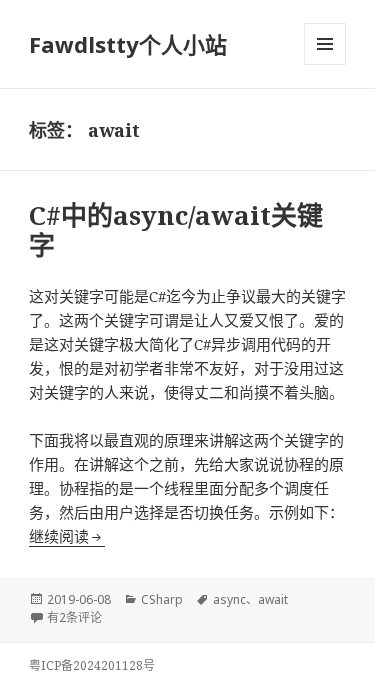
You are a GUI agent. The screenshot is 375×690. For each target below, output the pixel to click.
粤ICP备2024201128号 (92, 665)
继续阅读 (67, 536)
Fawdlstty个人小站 (128, 44)
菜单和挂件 (325, 44)
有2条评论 (74, 617)
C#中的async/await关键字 (176, 230)
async (229, 599)
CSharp (162, 599)
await (273, 599)
